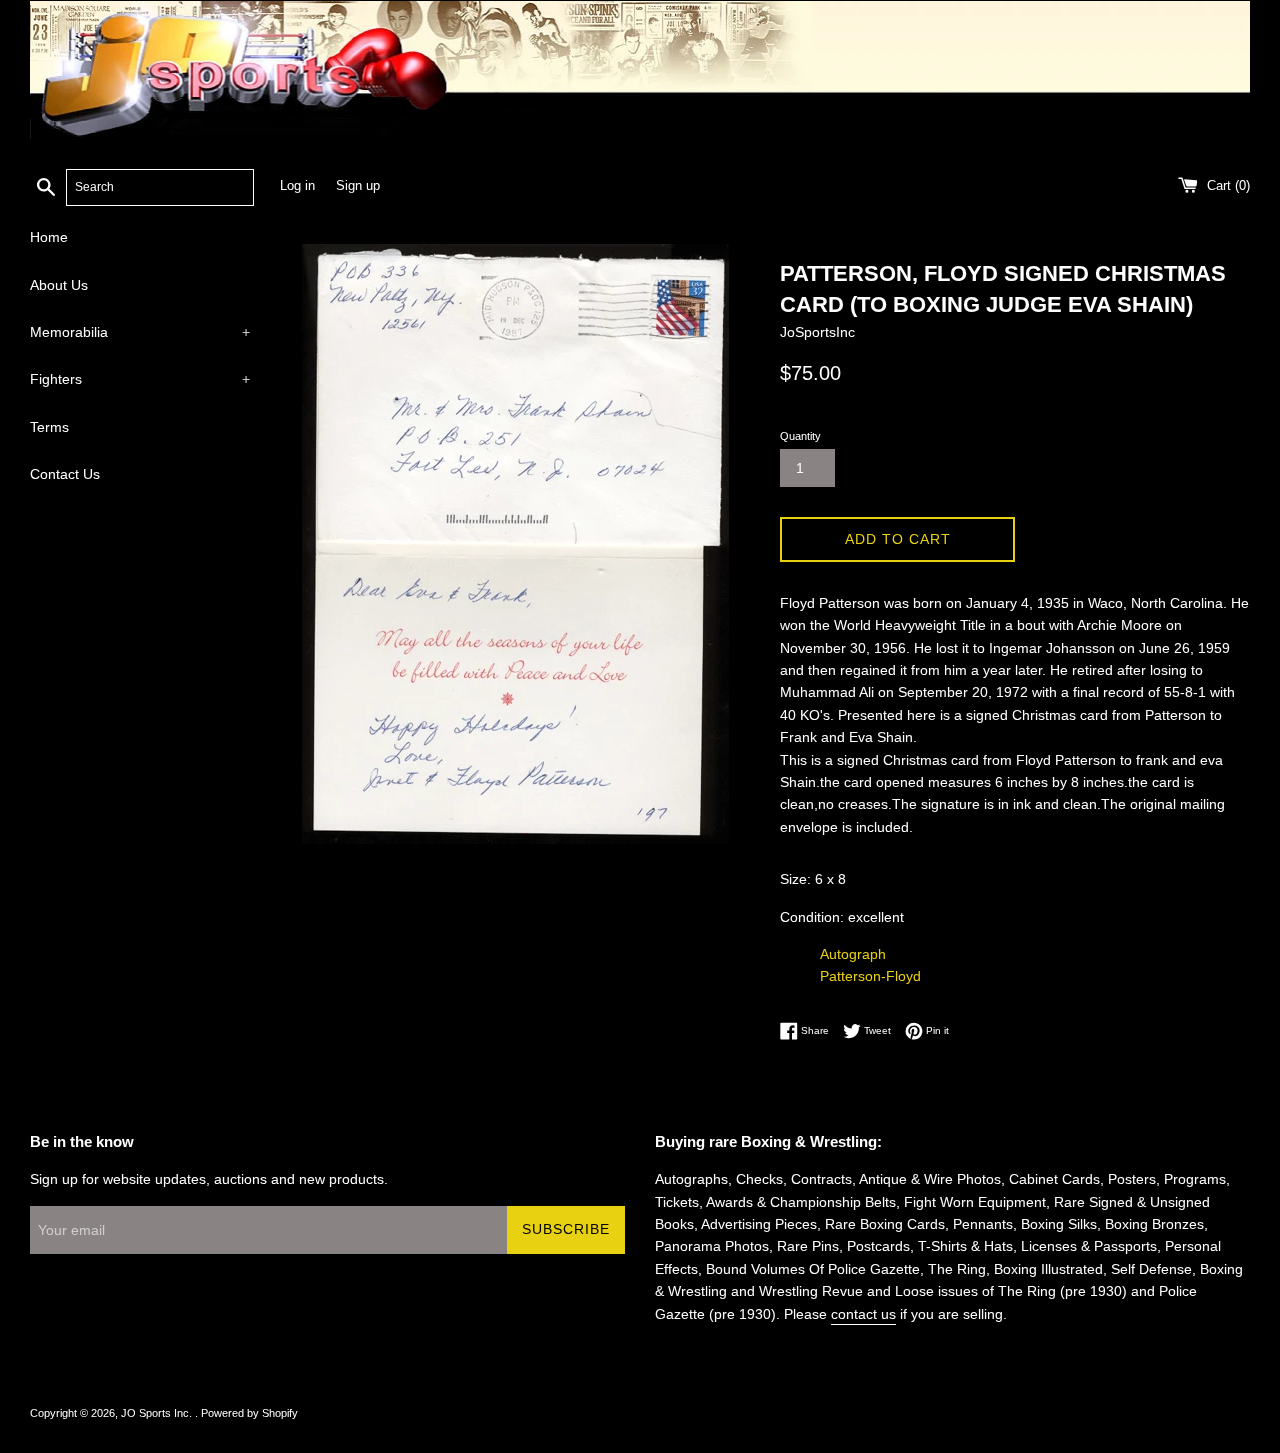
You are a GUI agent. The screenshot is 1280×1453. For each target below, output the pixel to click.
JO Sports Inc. (158, 1413)
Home (49, 237)
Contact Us (65, 474)
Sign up (358, 186)
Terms (49, 427)
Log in (297, 186)
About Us (59, 285)
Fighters (140, 379)
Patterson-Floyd (870, 976)
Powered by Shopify (249, 1413)
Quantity (800, 436)
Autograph (853, 954)
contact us (863, 1314)
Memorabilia (140, 332)
